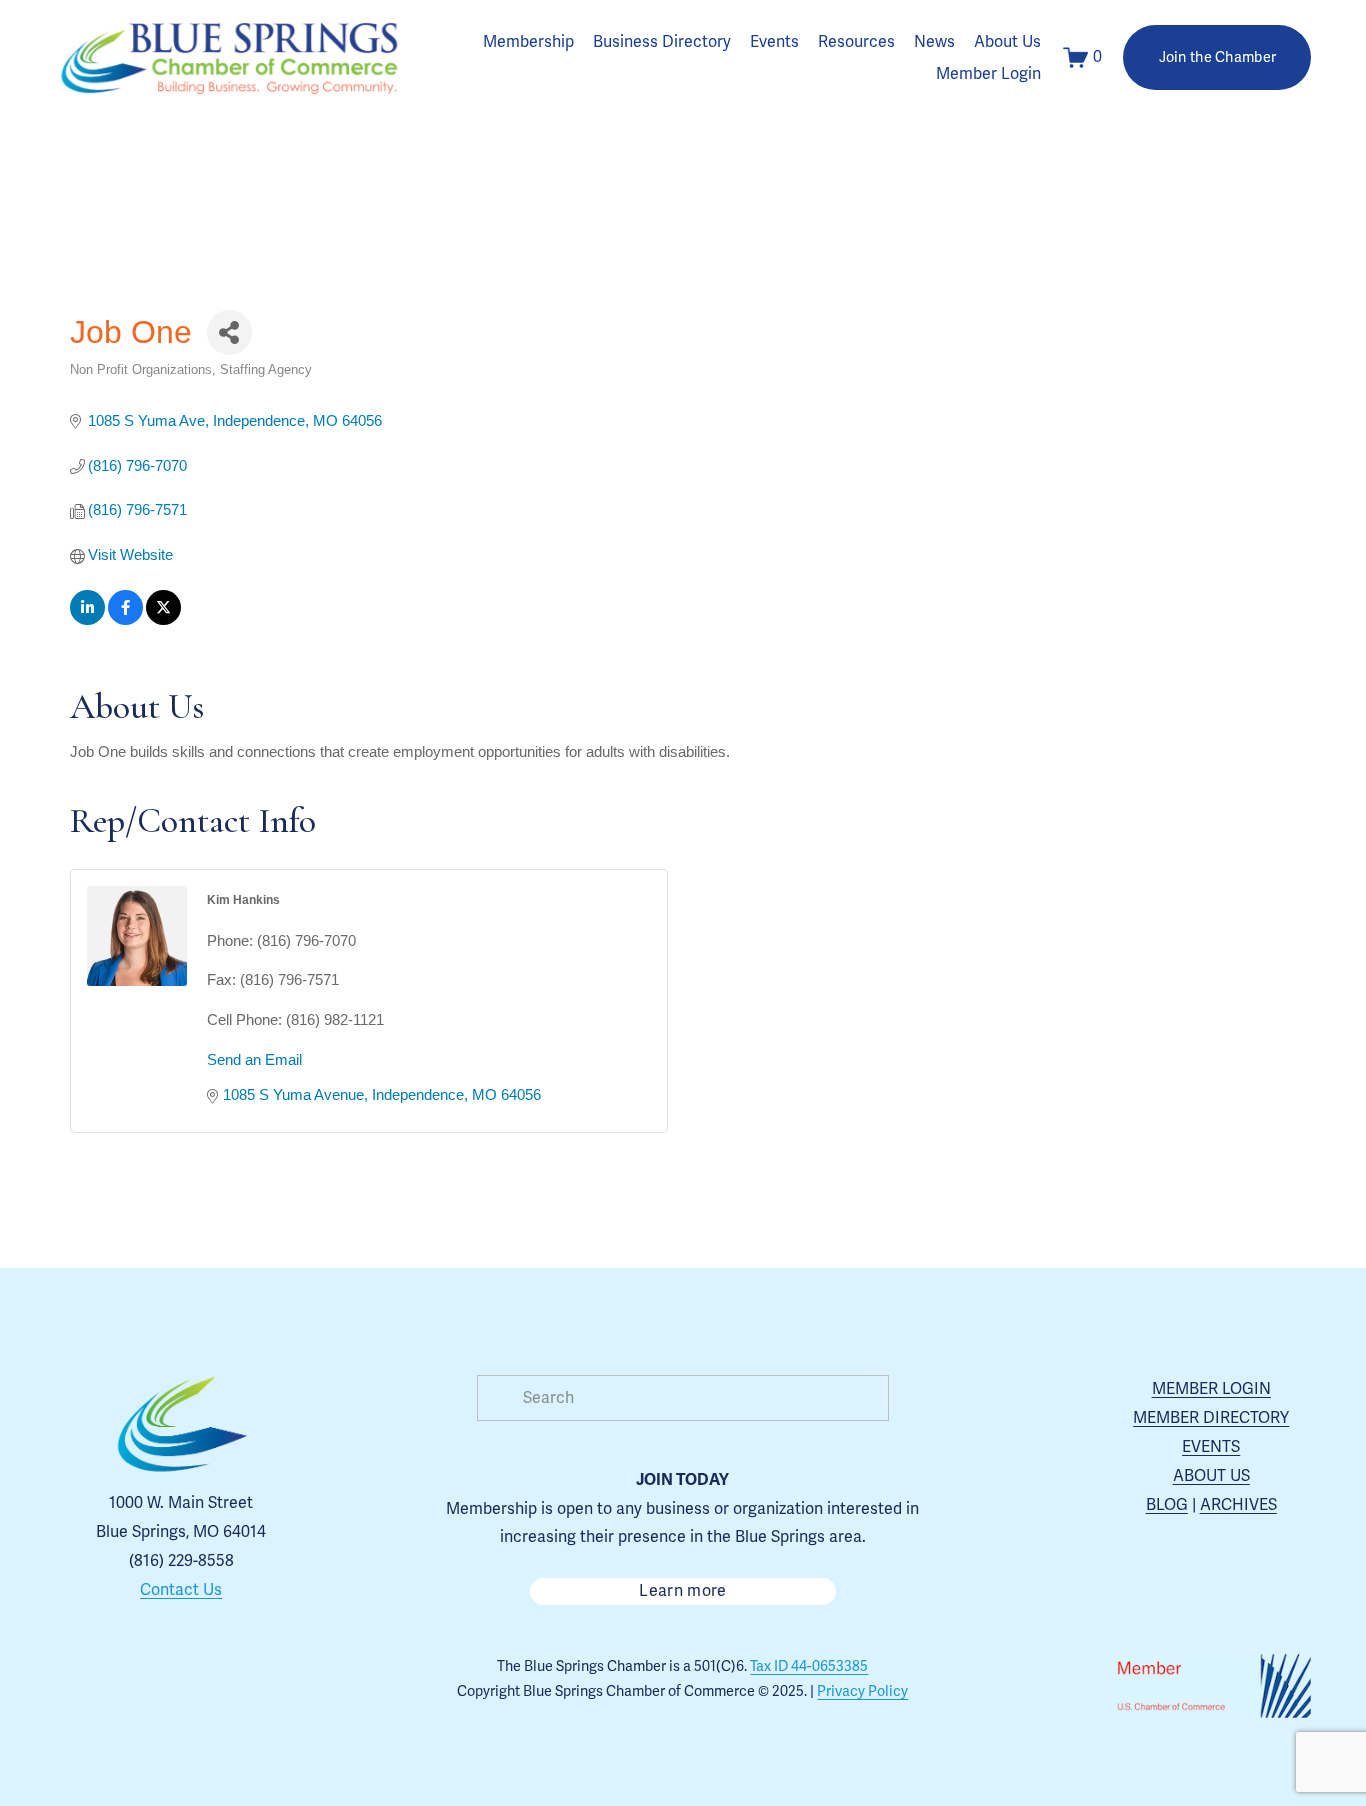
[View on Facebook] (125, 619)
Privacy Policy (862, 1691)
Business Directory (662, 42)
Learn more (682, 1591)
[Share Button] (229, 332)
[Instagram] (112, 1686)
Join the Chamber (1218, 57)
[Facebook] (158, 1686)
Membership (528, 42)
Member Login (988, 74)
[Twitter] (204, 1686)
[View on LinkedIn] (87, 619)
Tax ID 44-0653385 (809, 1666)
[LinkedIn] (250, 1686)
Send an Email (254, 1059)
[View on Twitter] (163, 619)
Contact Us (181, 1590)
